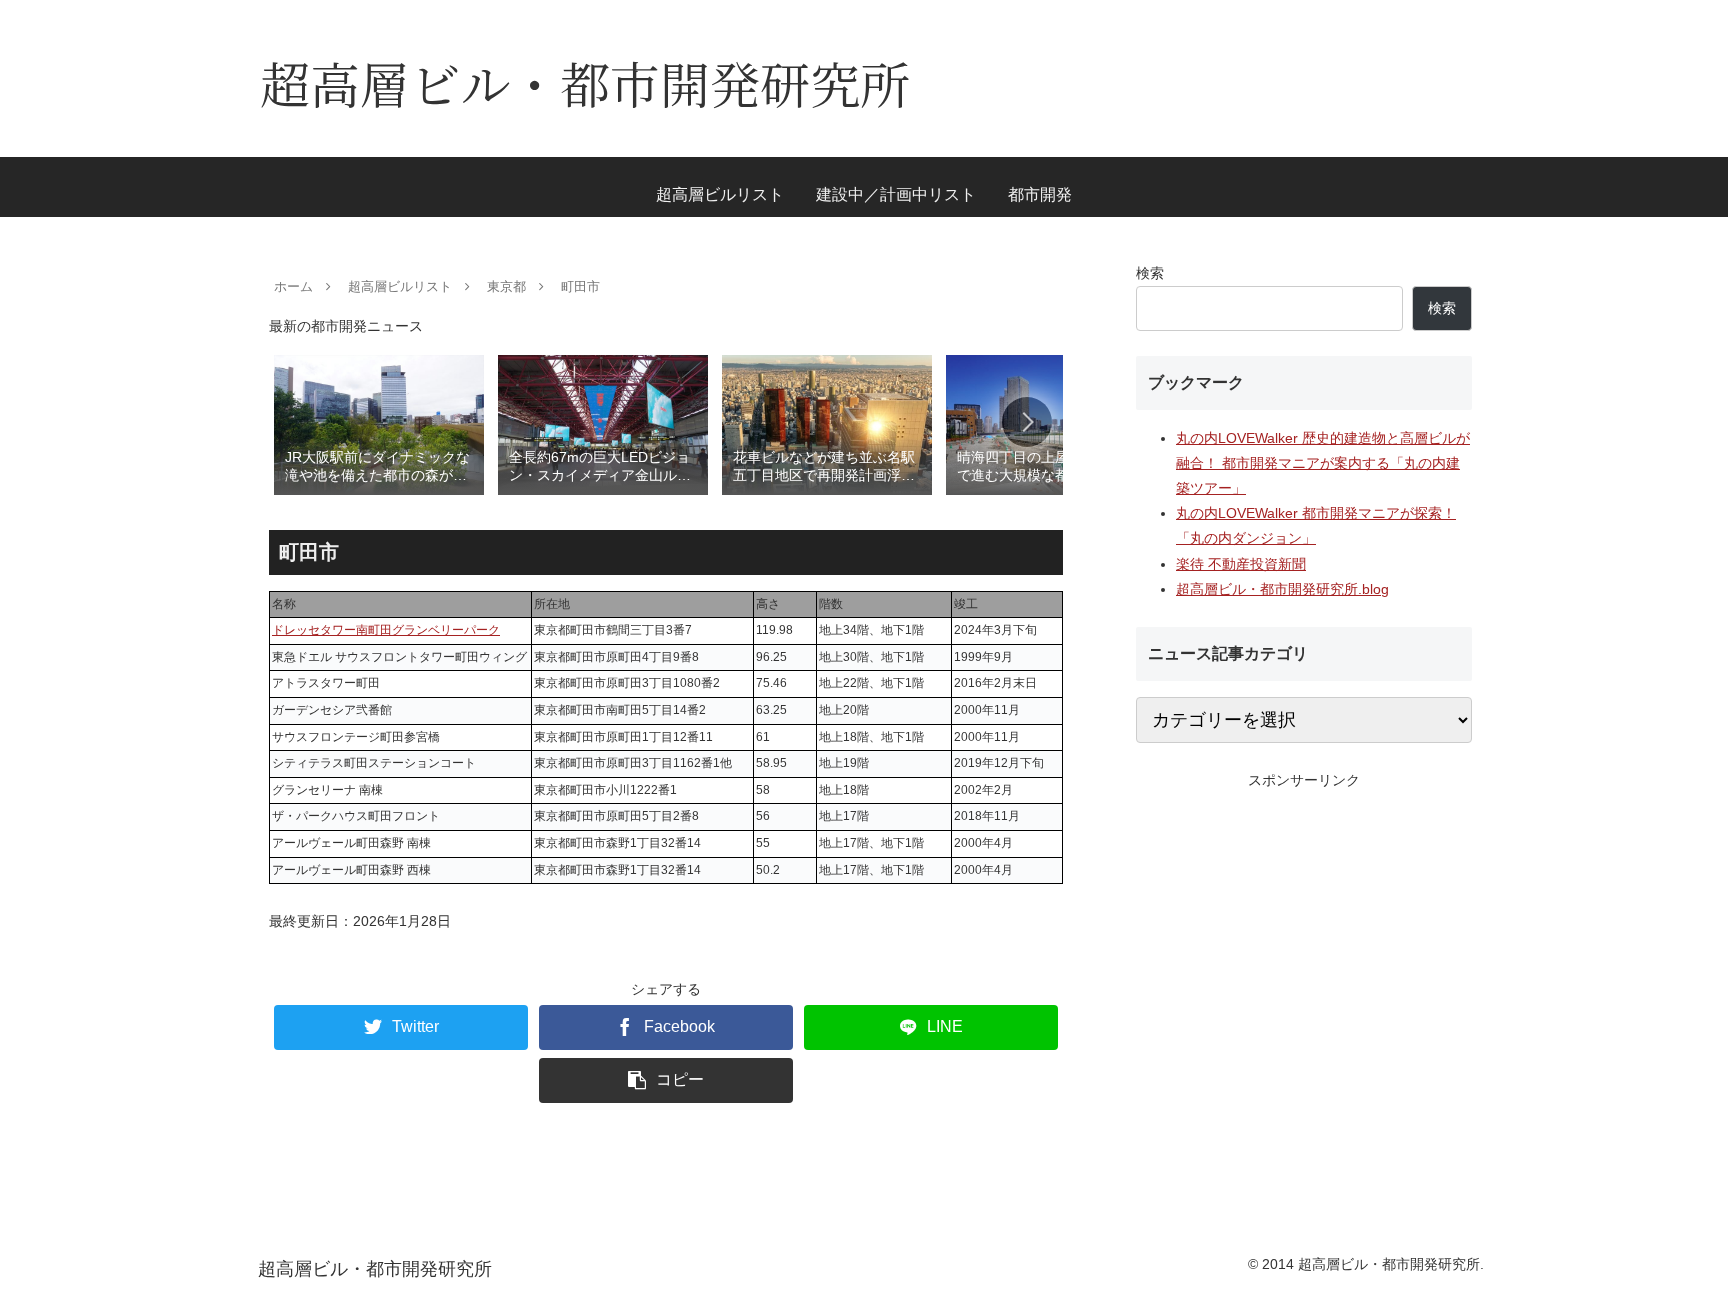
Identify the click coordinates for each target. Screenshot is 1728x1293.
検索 (1150, 273)
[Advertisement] (1304, 933)
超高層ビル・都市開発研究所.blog (1282, 589)
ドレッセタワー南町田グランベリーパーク (386, 630)
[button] (1027, 422)
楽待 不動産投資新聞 (1241, 564)
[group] (379, 423)
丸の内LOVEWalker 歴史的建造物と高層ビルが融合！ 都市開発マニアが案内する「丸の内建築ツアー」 (1323, 463)
